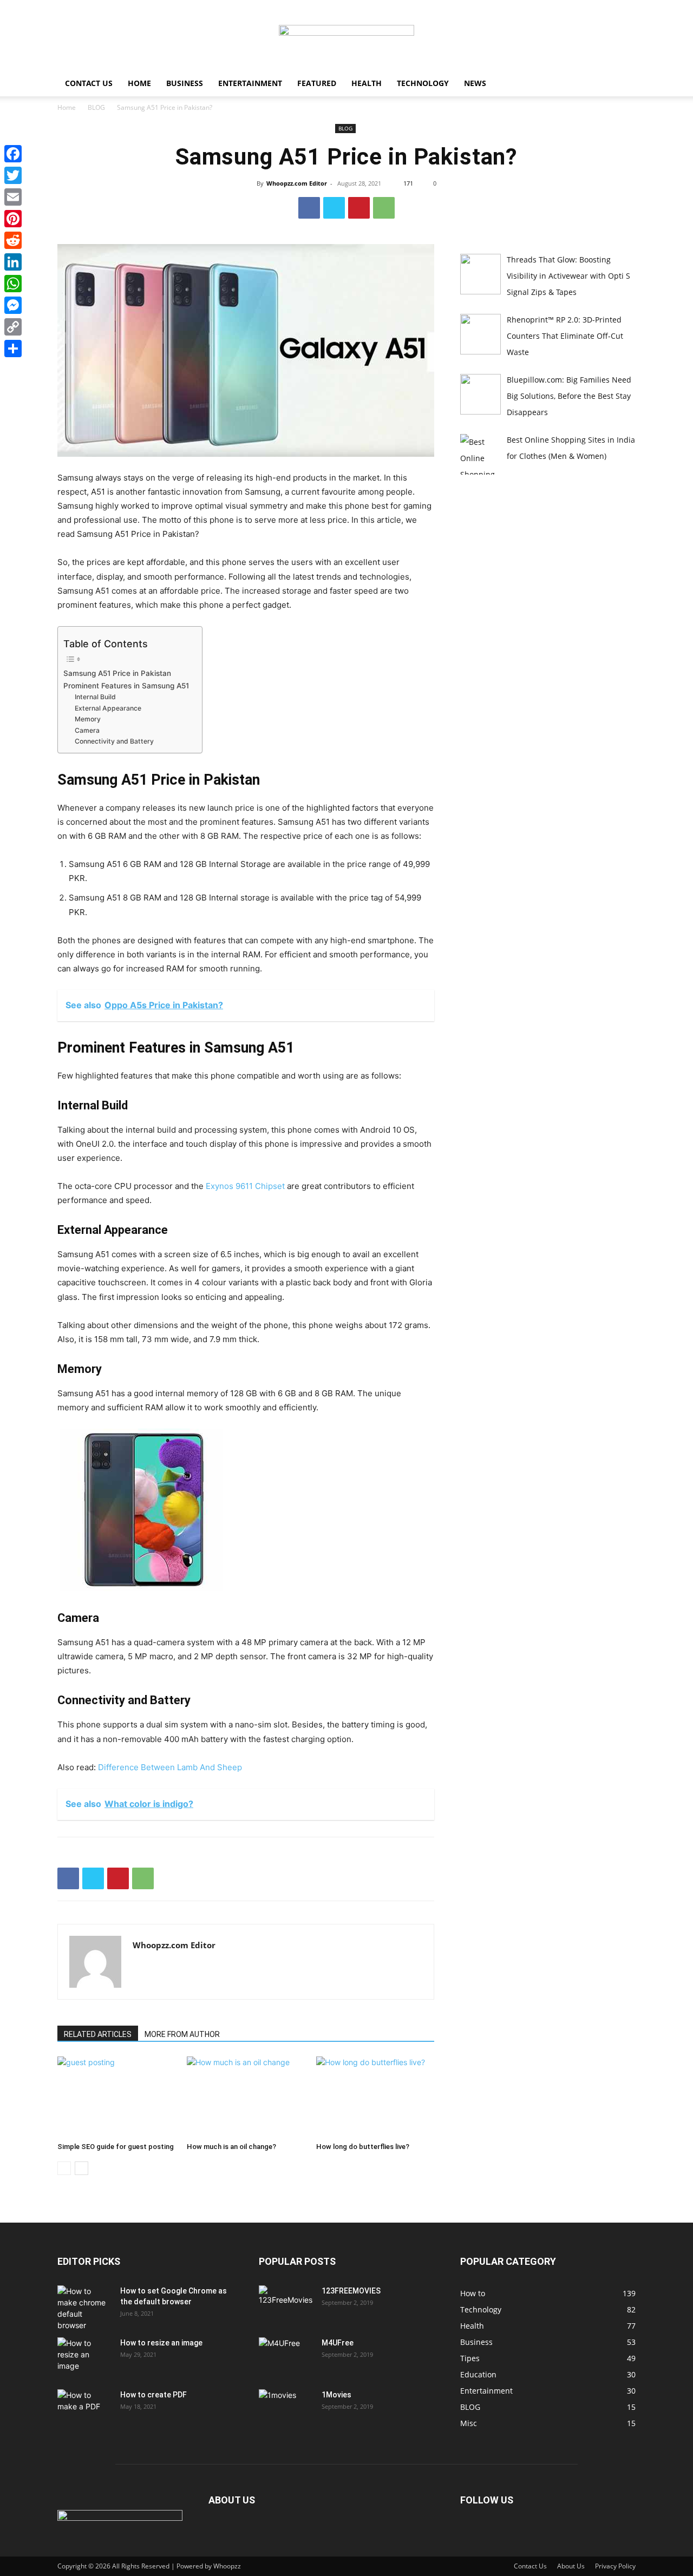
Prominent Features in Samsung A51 (127, 686)
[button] (623, 84)
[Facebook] (309, 208)
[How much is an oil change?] (246, 2097)
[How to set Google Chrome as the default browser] (84, 2308)
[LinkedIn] (13, 262)
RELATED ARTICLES (98, 2034)
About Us (571, 2566)
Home (139, 83)
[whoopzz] (346, 36)
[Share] (13, 349)
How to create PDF (153, 2395)
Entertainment (250, 83)
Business (185, 83)
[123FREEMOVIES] (286, 2304)
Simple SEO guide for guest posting (116, 2147)
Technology (423, 83)
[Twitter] (334, 208)
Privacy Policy (615, 2566)
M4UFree (338, 2343)
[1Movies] (286, 2408)
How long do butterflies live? (363, 2147)
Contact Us (89, 83)
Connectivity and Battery (115, 741)
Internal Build (95, 697)
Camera (87, 730)
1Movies (336, 2395)
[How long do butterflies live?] (375, 2097)
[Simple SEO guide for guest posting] (116, 2097)
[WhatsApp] (384, 208)
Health (367, 83)
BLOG (96, 107)
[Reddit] (13, 240)
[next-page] (81, 2168)
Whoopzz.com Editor (297, 183)
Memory (89, 719)
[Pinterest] (359, 208)
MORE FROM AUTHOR (182, 2034)
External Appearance (108, 708)
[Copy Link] (13, 327)
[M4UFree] (286, 2356)
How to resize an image (161, 2343)
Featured (317, 83)
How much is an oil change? (231, 2147)
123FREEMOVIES (351, 2291)
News (475, 83)
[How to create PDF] (84, 2408)
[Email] (13, 197)
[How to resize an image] (84, 2356)
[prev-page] (64, 2168)
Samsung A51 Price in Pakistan (117, 673)
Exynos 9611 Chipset (245, 1186)
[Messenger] (13, 305)
